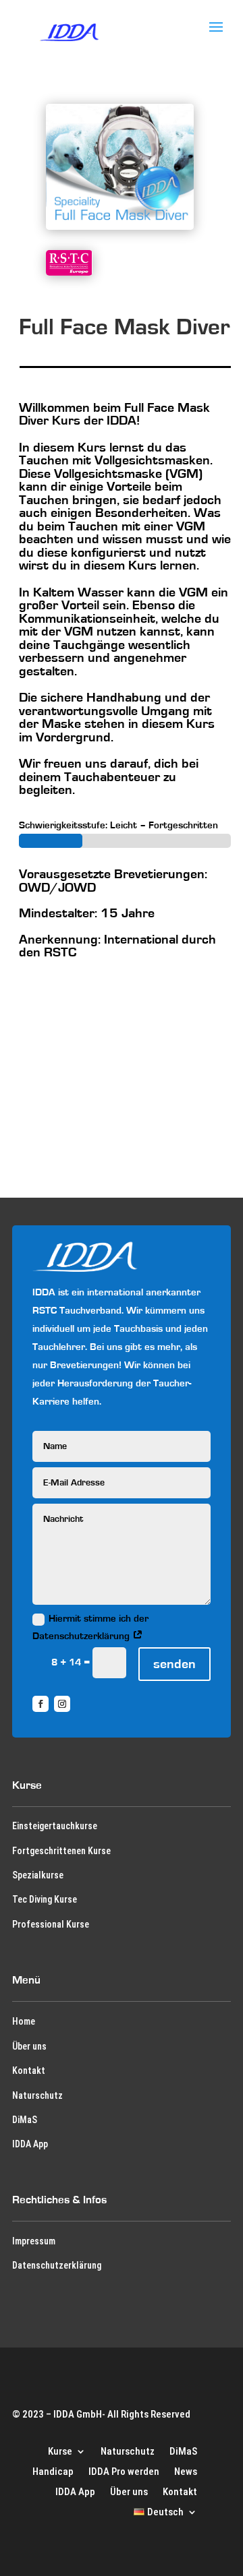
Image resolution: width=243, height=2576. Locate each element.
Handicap (53, 2471)
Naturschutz (37, 2095)
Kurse (60, 2451)
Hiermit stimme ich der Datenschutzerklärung (90, 1627)
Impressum (34, 2241)
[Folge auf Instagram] (62, 1704)
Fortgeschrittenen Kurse (61, 1851)
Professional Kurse (51, 1924)
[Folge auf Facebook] (40, 1704)
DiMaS (25, 2120)
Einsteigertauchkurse (55, 1826)
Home (24, 2021)
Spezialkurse (38, 1875)
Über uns (29, 2046)
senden (174, 1664)
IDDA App (30, 2144)
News (186, 2471)
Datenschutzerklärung (57, 2265)
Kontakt (29, 2071)
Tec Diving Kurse (45, 1899)
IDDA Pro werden (124, 2471)
